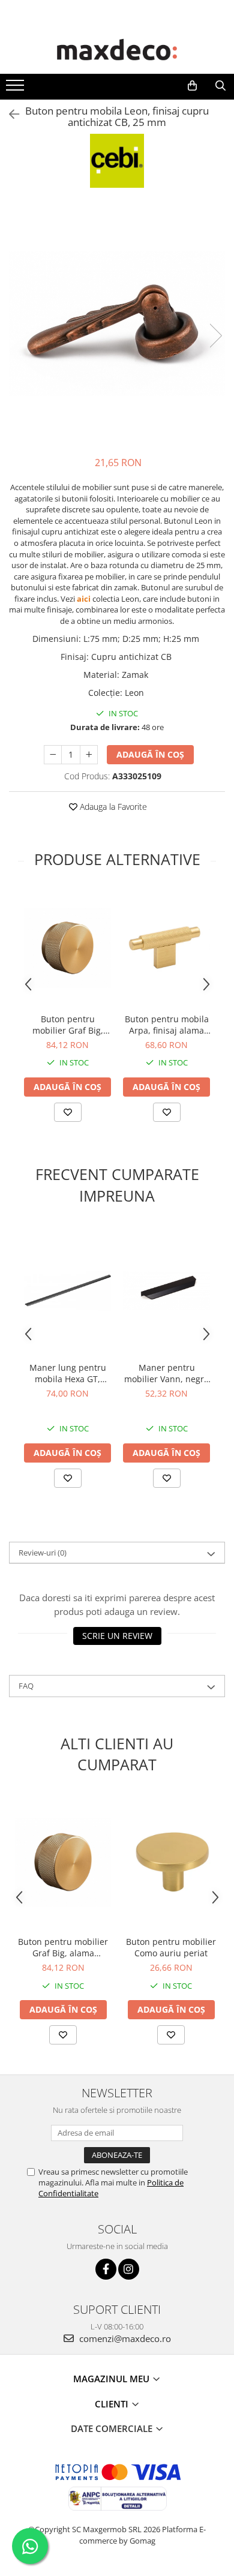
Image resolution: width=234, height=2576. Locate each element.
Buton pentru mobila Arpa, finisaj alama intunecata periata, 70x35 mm (167, 1025)
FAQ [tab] (26, 1686)
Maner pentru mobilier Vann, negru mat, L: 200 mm (167, 1373)
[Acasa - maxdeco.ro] (117, 51)
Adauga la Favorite (112, 807)
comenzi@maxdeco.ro (124, 2338)
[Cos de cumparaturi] (192, 86)
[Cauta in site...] (220, 86)
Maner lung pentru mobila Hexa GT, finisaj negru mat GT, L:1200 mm (68, 1373)
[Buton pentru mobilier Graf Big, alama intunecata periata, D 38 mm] (67, 948)
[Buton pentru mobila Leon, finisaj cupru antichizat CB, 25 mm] (117, 324)
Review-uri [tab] (43, 1553)
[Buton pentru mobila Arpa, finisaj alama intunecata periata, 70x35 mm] (166, 948)
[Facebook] (106, 2269)
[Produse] (16, 89)
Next (215, 336)
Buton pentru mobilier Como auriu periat (171, 1947)
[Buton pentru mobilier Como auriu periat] (171, 1862)
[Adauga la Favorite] (68, 1112)
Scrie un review (117, 1636)
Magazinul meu (112, 2379)
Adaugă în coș (150, 754)
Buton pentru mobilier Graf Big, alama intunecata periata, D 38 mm (68, 1025)
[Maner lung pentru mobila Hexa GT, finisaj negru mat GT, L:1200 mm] (67, 1291)
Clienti (113, 2404)
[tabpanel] (117, 324)
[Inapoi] (9, 114)
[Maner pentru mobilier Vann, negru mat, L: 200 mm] (166, 1290)
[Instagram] (129, 2269)
